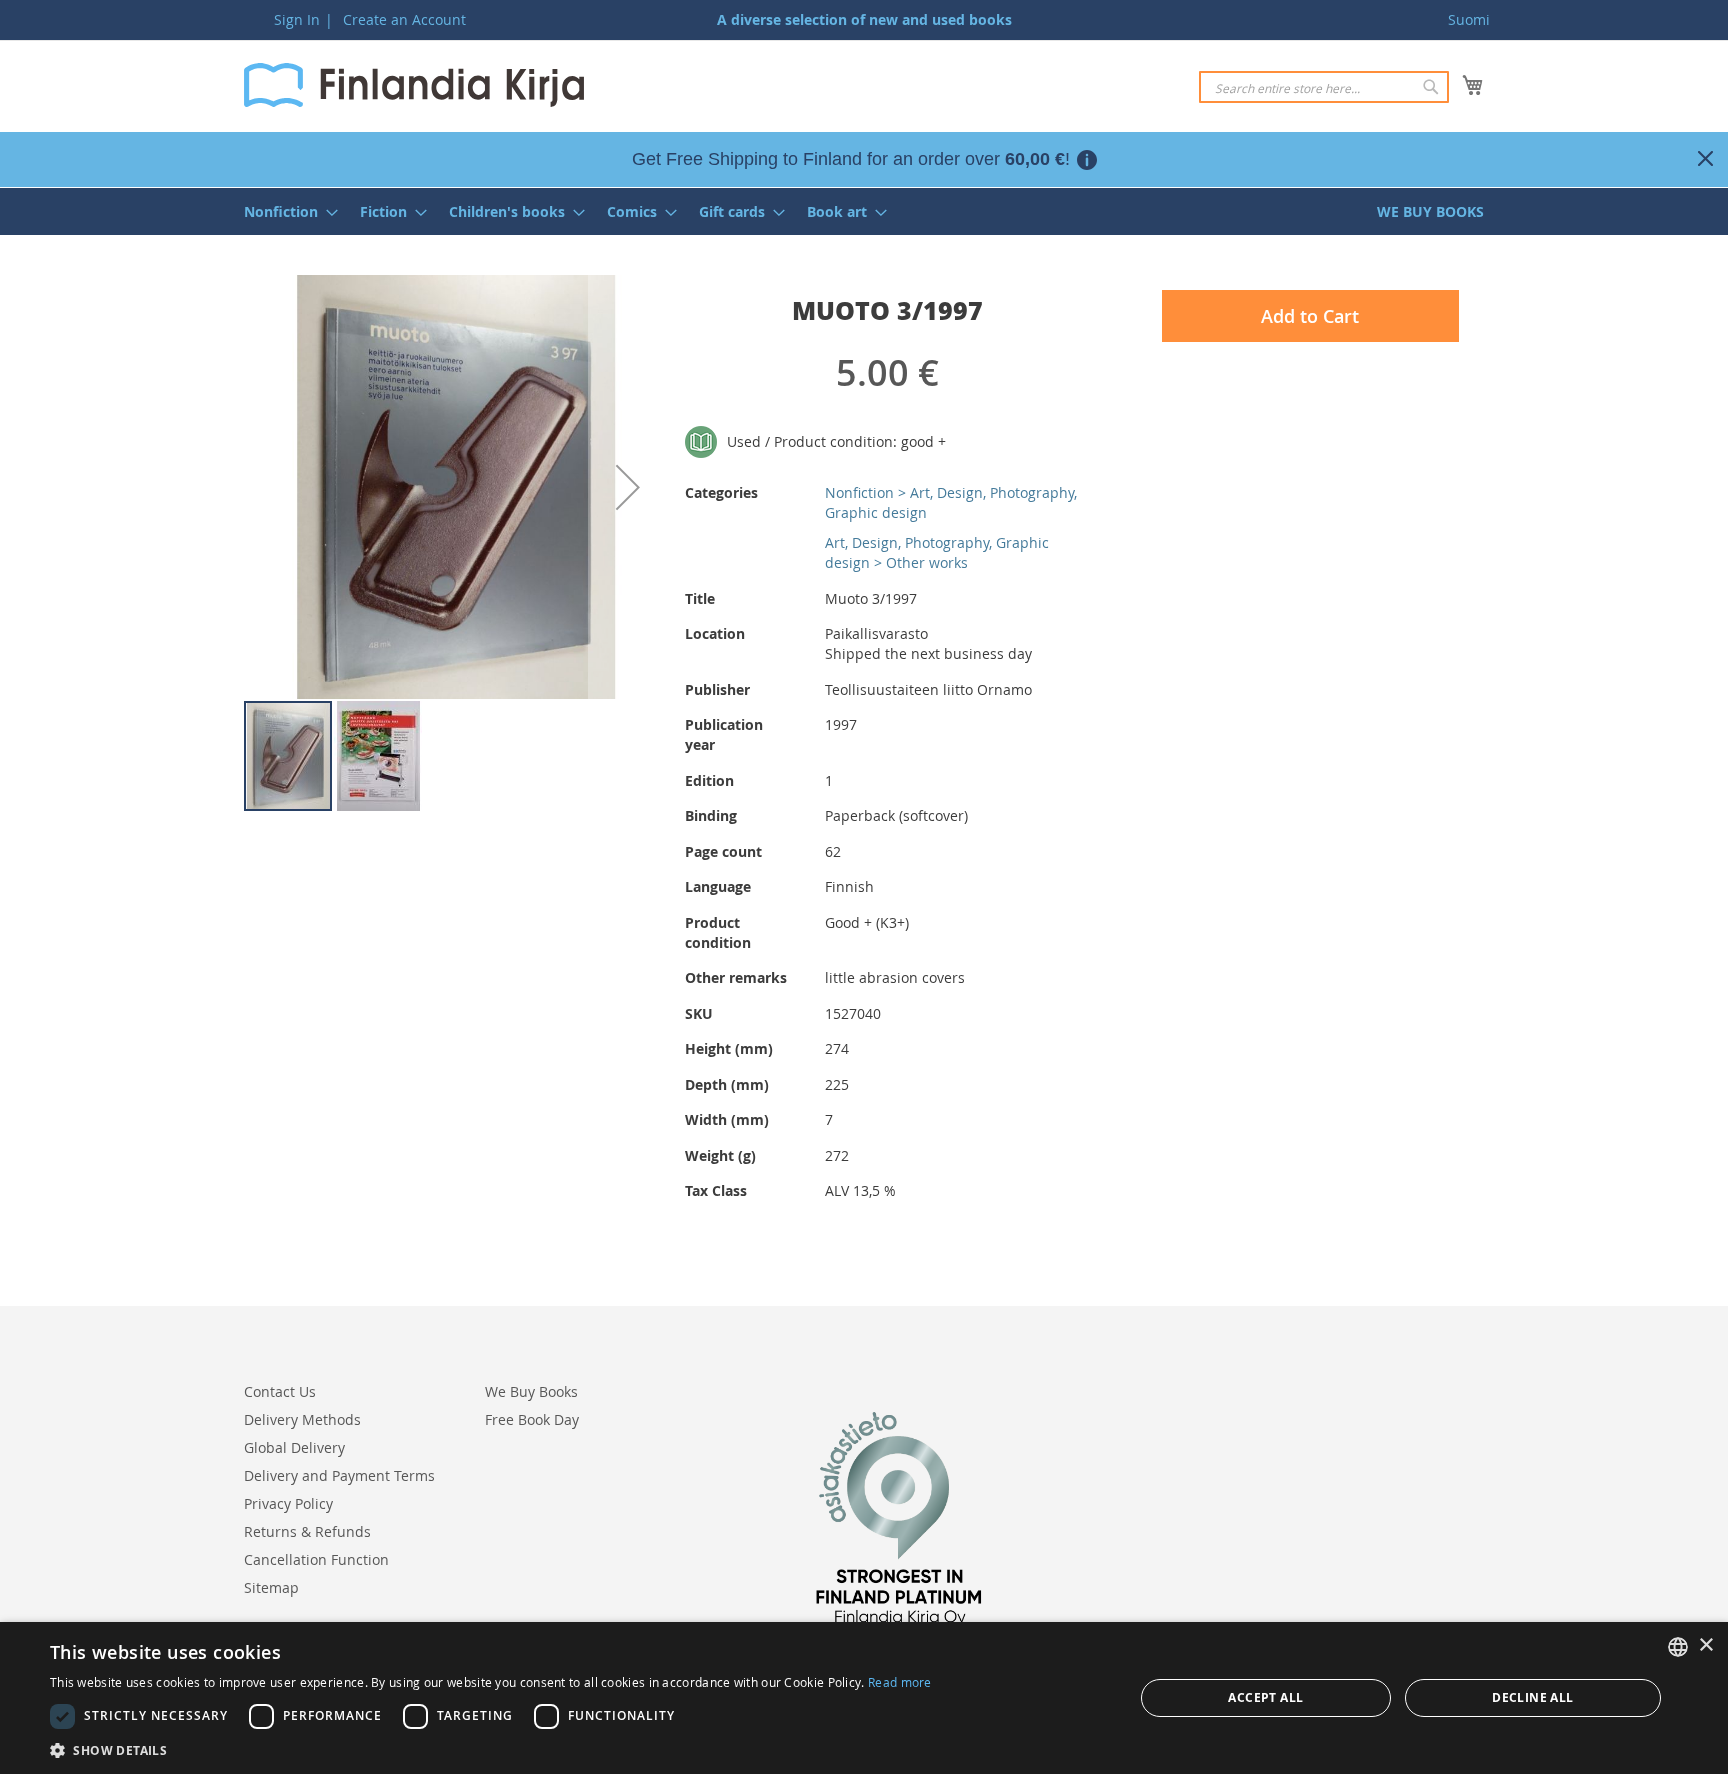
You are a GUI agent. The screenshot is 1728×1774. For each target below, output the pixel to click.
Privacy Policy (288, 1503)
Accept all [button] (1265, 1697)
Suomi (1469, 19)
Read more (900, 1682)
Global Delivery (294, 1447)
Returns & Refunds (307, 1531)
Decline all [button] (1532, 1697)
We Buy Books (531, 1391)
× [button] (1705, 1645)
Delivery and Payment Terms (339, 1475)
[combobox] (1324, 87)
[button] (628, 487)
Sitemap (271, 1587)
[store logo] (414, 85)
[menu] (864, 211)
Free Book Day (532, 1419)
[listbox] (1678, 1647)
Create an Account (404, 19)
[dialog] (864, 1698)
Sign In (297, 19)
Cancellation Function (316, 1559)
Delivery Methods (302, 1419)
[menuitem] (285, 211)
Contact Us (280, 1391)
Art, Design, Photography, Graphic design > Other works (937, 552)
